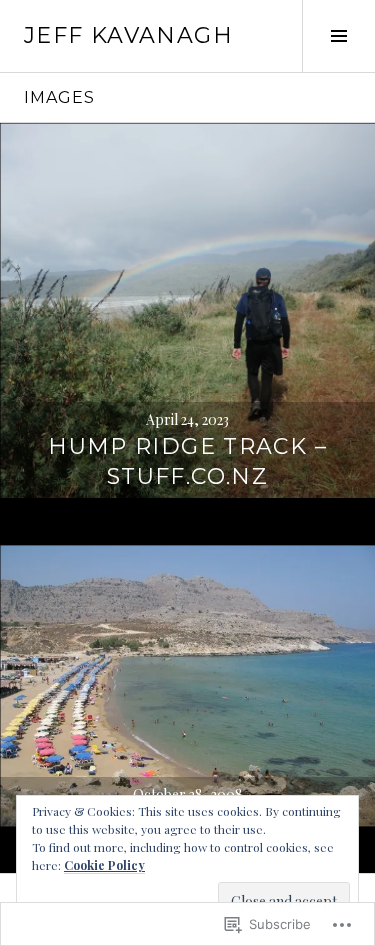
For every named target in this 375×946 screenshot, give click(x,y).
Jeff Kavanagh (128, 35)
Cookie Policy (104, 865)
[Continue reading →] (187, 310)
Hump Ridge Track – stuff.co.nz (187, 461)
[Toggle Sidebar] (338, 36)
